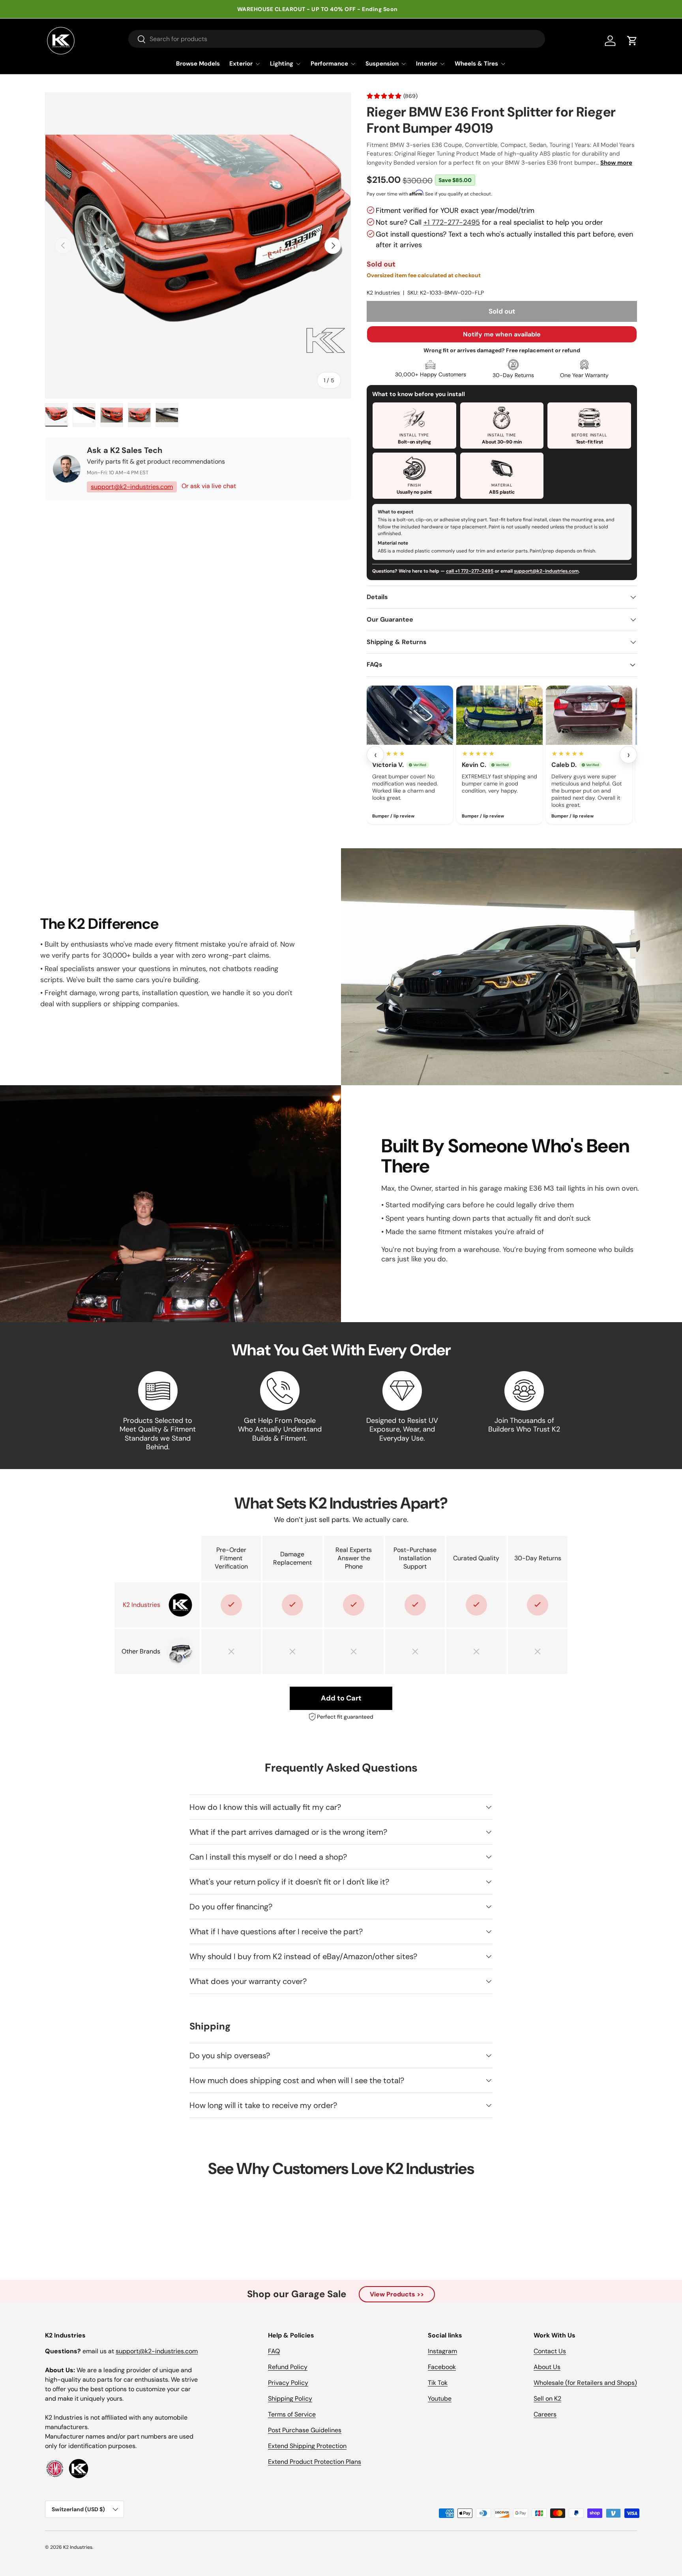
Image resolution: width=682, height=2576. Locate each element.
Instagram (442, 2351)
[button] (632, 41)
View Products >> (397, 2294)
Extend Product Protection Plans (315, 2462)
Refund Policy (288, 2367)
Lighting (282, 64)
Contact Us (550, 2351)
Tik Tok (438, 2383)
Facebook (442, 2367)
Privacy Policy (288, 2383)
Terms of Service (292, 2414)
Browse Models (198, 64)
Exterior (241, 64)
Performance (329, 64)
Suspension (382, 64)
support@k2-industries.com (132, 487)
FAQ (274, 2351)
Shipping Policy (290, 2398)
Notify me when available (502, 334)
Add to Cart (341, 1698)
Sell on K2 (547, 2398)
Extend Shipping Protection (307, 2446)
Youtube (440, 2398)
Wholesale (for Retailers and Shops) (585, 2383)
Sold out (502, 311)
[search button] (137, 40)
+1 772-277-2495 (452, 222)
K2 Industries (383, 293)
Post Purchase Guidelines (305, 2430)
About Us (547, 2367)
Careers (545, 2414)
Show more (616, 163)
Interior (427, 64)
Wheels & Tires (476, 64)
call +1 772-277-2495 (470, 571)
